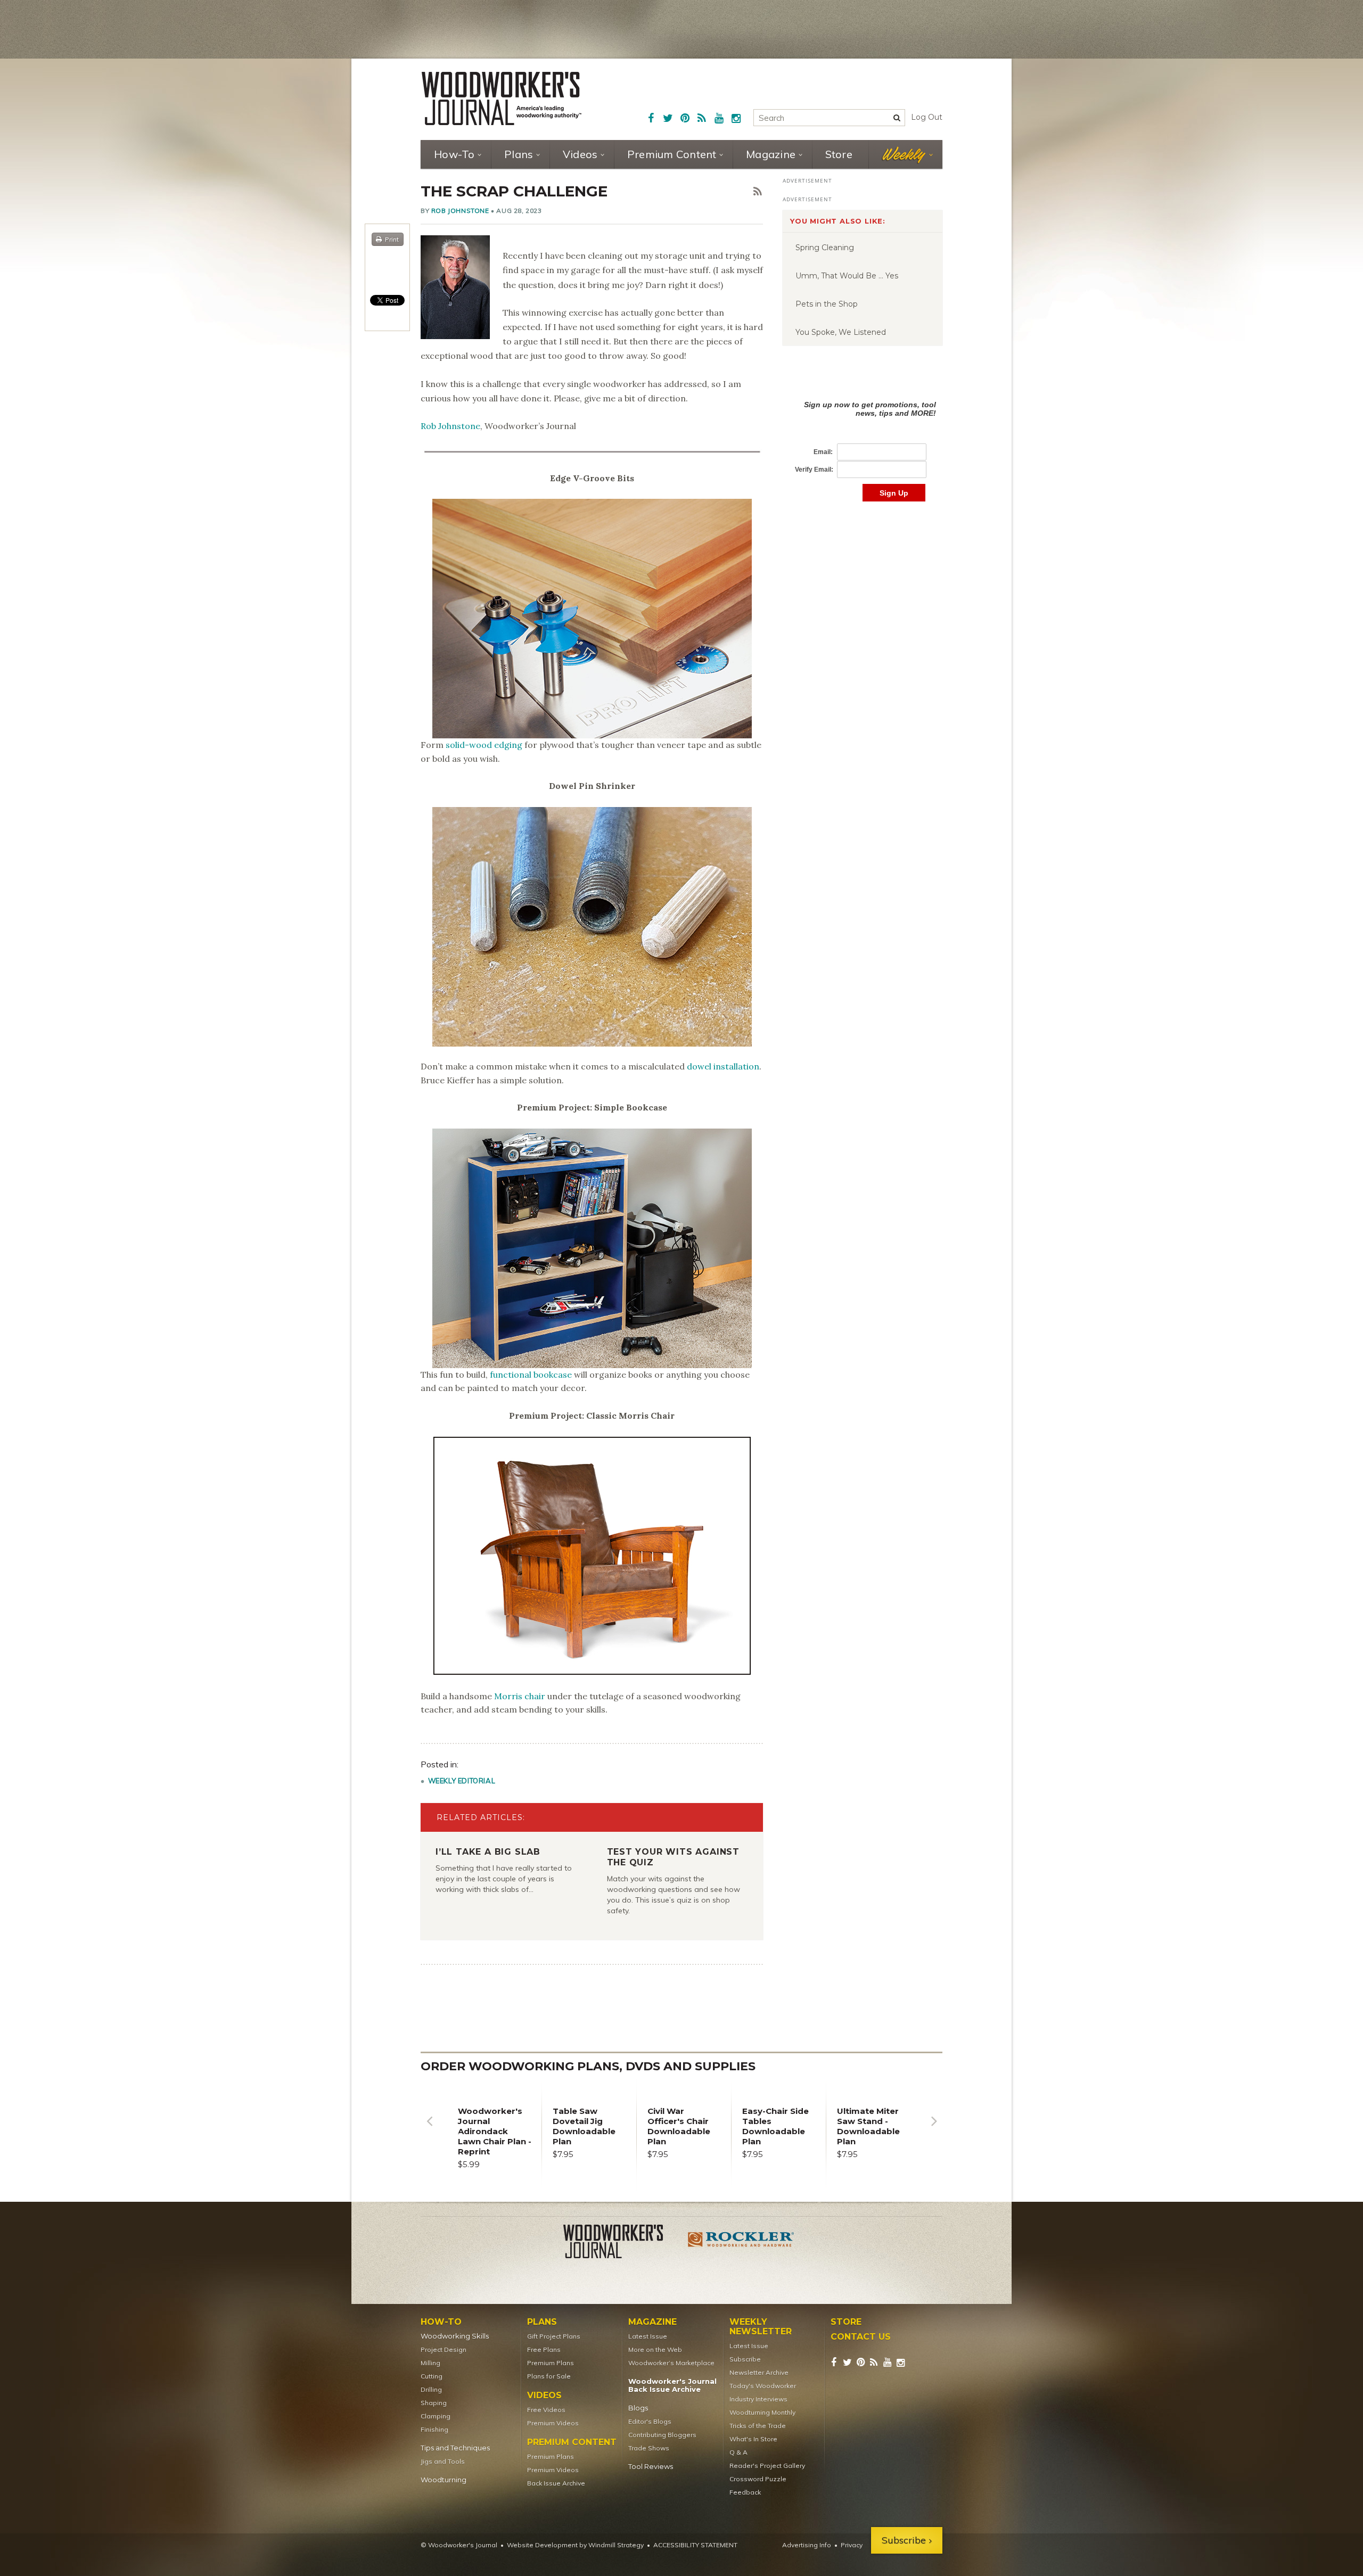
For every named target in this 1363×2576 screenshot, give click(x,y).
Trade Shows (649, 2448)
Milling (430, 2363)
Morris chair (520, 1696)
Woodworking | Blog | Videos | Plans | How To (502, 98)
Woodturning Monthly (762, 2412)
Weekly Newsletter (761, 2327)
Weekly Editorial (462, 1781)
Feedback (745, 2492)
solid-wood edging (484, 745)
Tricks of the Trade (758, 2426)
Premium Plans (551, 2363)
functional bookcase (531, 1375)
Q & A (738, 2452)
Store (839, 154)
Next (934, 2129)
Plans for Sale (549, 2376)
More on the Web (655, 2349)
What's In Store (753, 2439)
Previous (429, 2129)
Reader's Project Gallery (767, 2466)
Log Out (927, 117)
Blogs (638, 2408)
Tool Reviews (651, 2467)
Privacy (852, 2545)
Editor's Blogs (650, 2421)
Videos (580, 154)
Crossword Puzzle (758, 2479)
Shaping (434, 2403)
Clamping (436, 2416)
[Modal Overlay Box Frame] (863, 440)
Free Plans (544, 2349)
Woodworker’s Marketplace (671, 2363)
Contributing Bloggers (662, 2435)
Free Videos (546, 2410)
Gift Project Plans (554, 2336)
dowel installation (723, 1066)
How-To (454, 154)
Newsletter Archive (759, 2372)
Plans (519, 154)
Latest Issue (648, 2336)
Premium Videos (553, 2423)
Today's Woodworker (763, 2386)
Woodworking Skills (455, 2336)
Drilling (431, 2389)
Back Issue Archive (556, 2483)
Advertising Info (807, 2545)
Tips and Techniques (455, 2448)
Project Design (444, 2349)
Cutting (432, 2376)
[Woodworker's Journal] (622, 2243)
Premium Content (672, 154)
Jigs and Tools (443, 2461)
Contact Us (861, 2337)
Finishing (434, 2429)
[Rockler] (741, 2243)
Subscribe (745, 2359)
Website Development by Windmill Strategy (575, 2545)
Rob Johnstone (460, 211)
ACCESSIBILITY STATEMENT (695, 2545)
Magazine (771, 154)
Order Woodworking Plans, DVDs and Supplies (588, 2066)
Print (392, 239)
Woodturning (444, 2480)
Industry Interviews (758, 2399)
